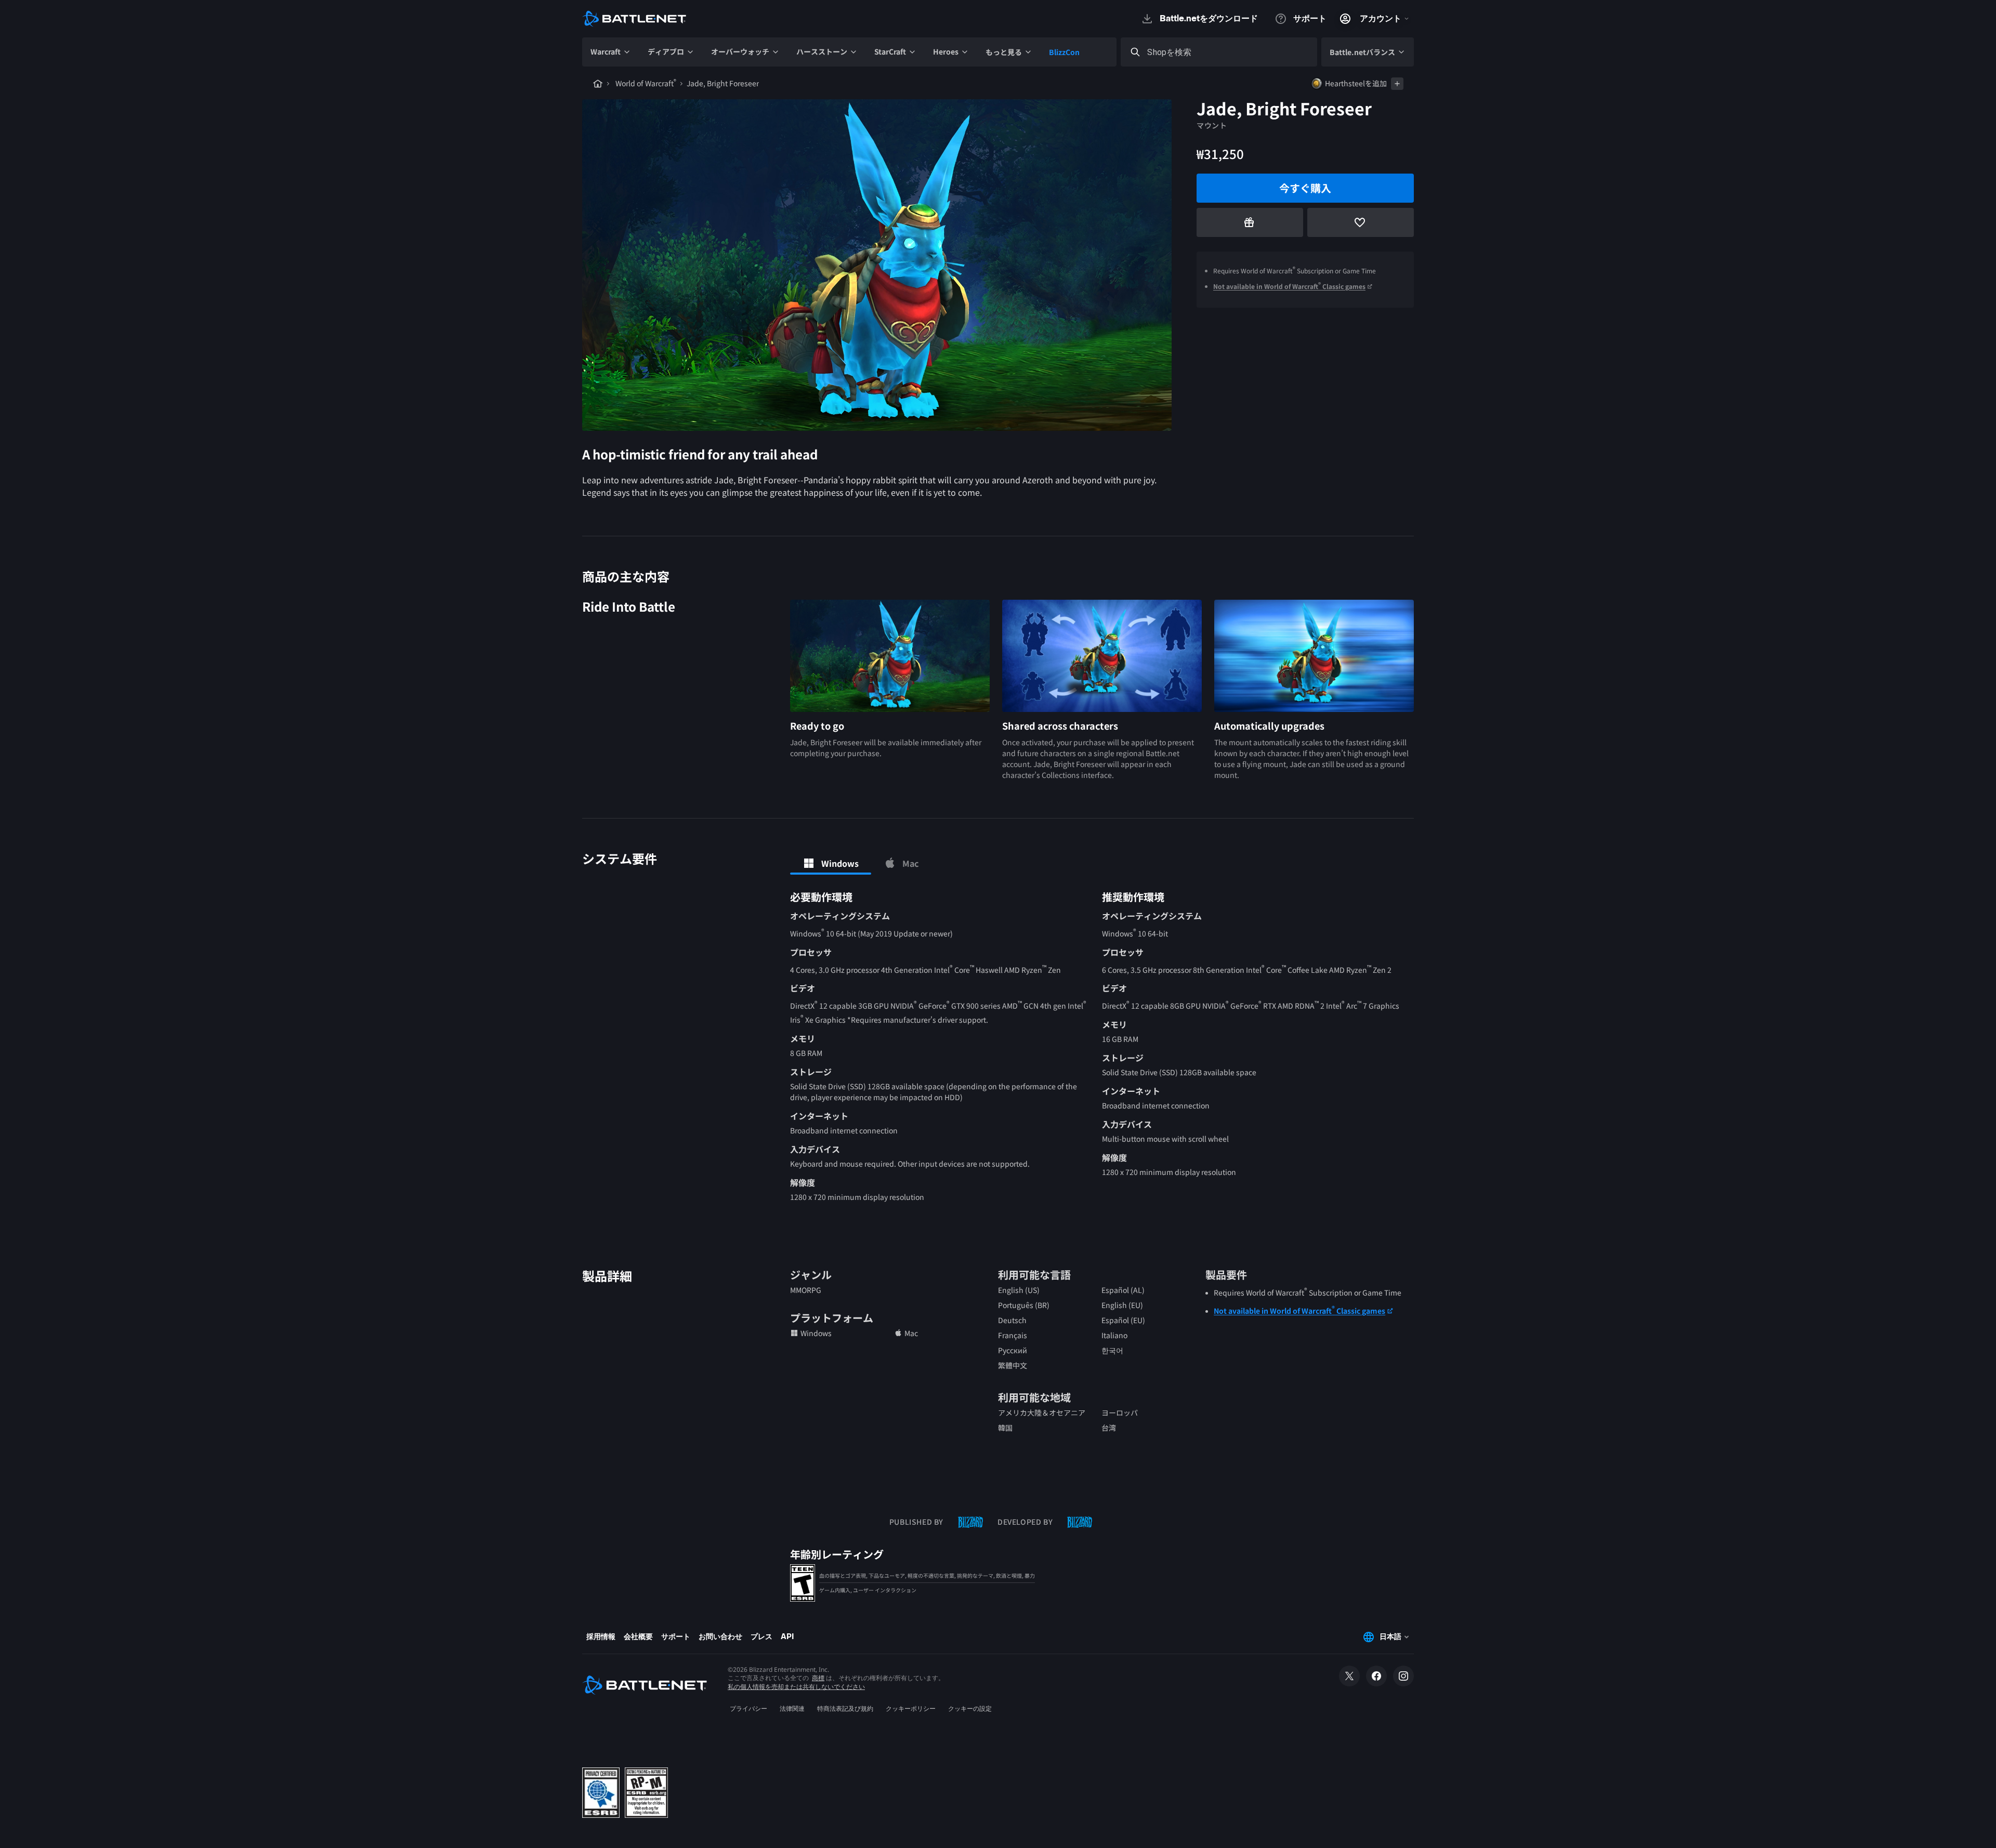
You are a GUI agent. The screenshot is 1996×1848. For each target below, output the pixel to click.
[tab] (831, 863)
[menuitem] (611, 52)
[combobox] (1228, 52)
